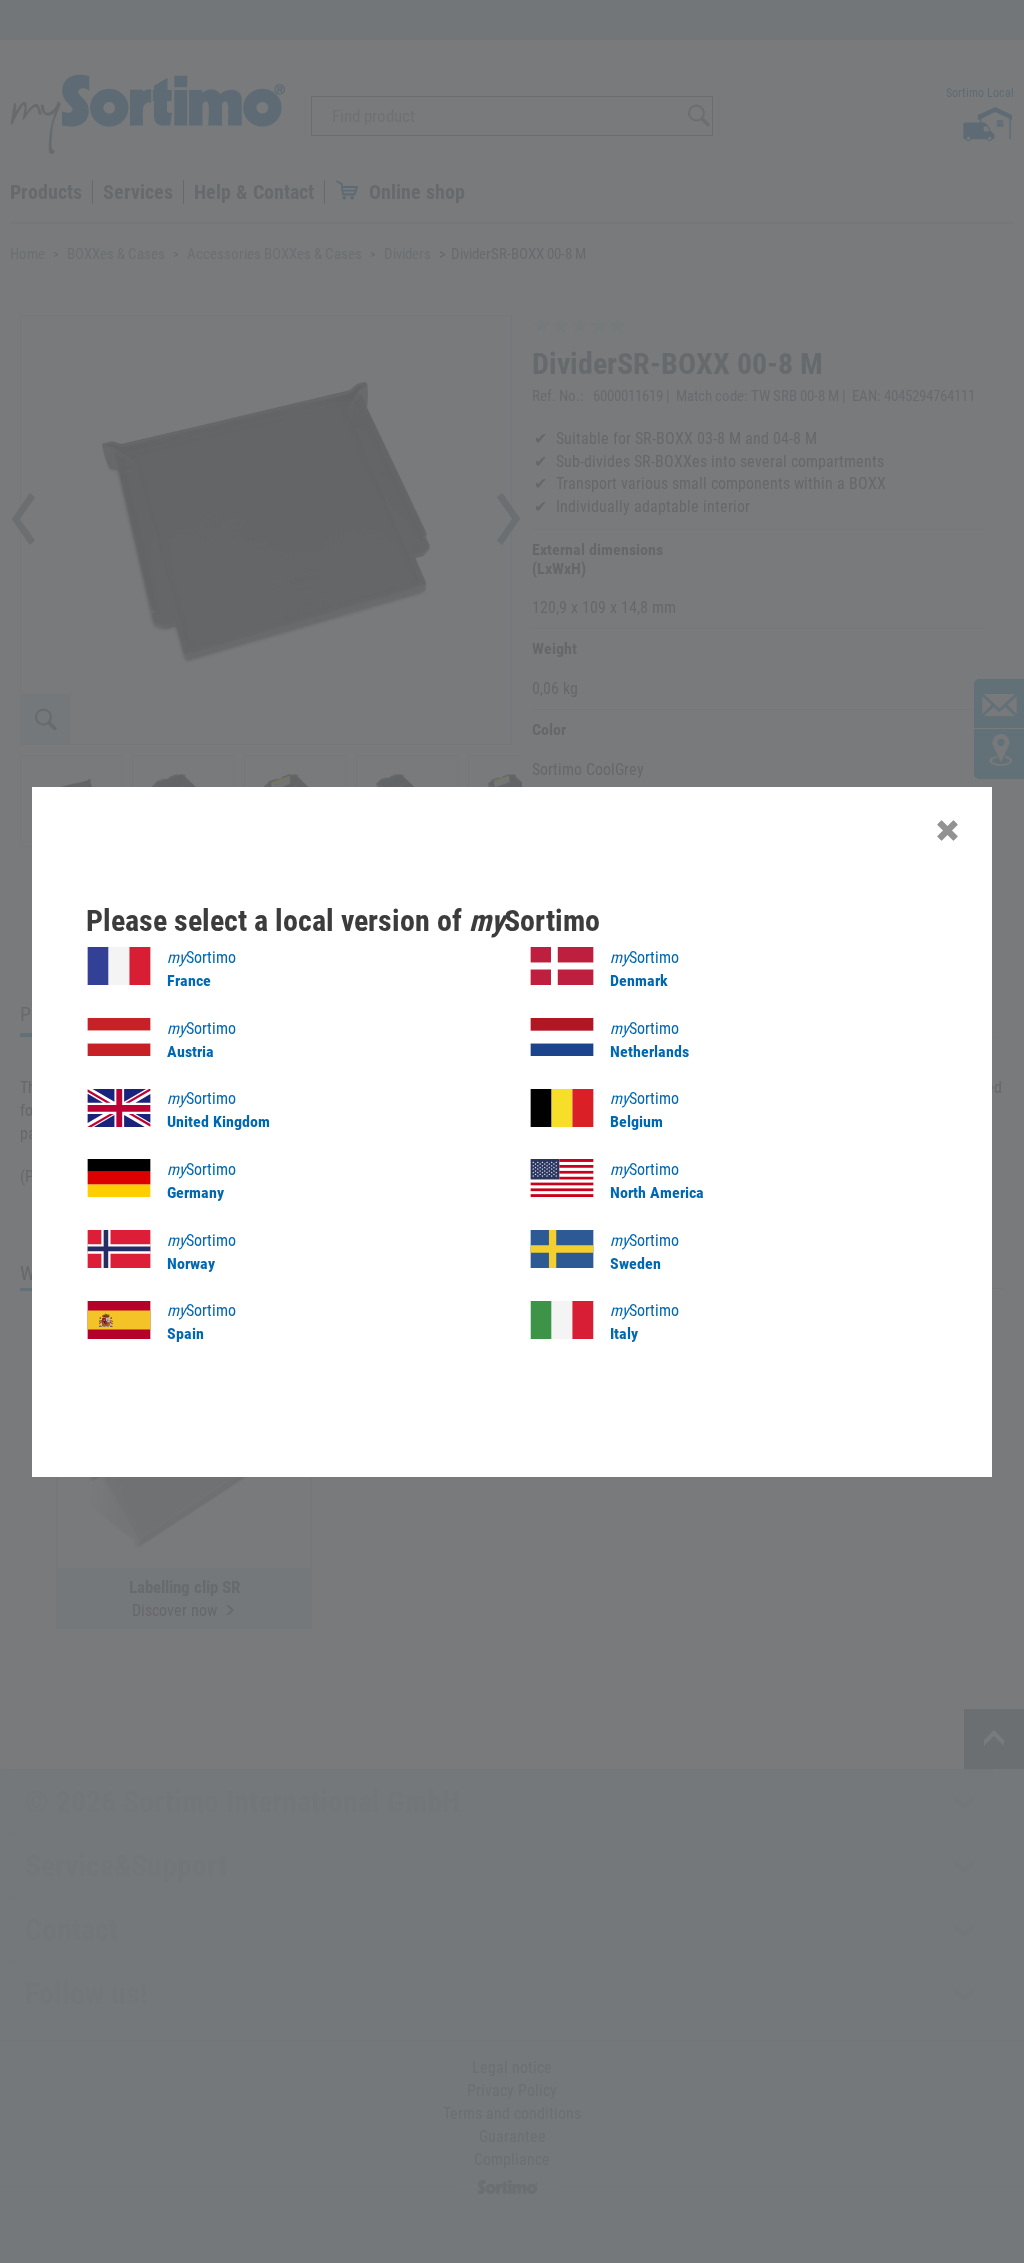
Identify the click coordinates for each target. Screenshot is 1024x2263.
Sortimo (201, 969)
